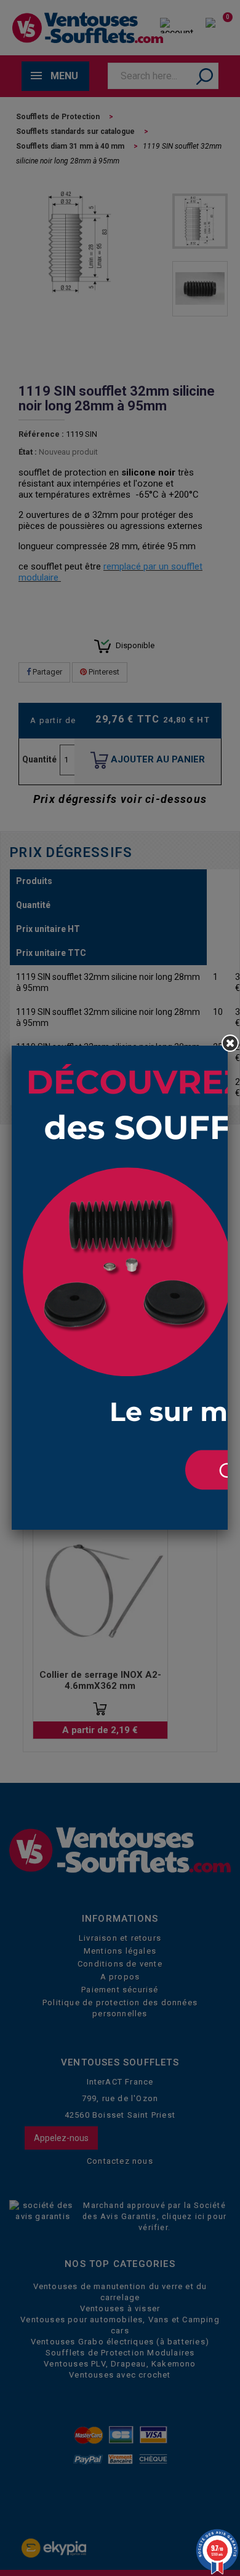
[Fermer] (230, 1043)
